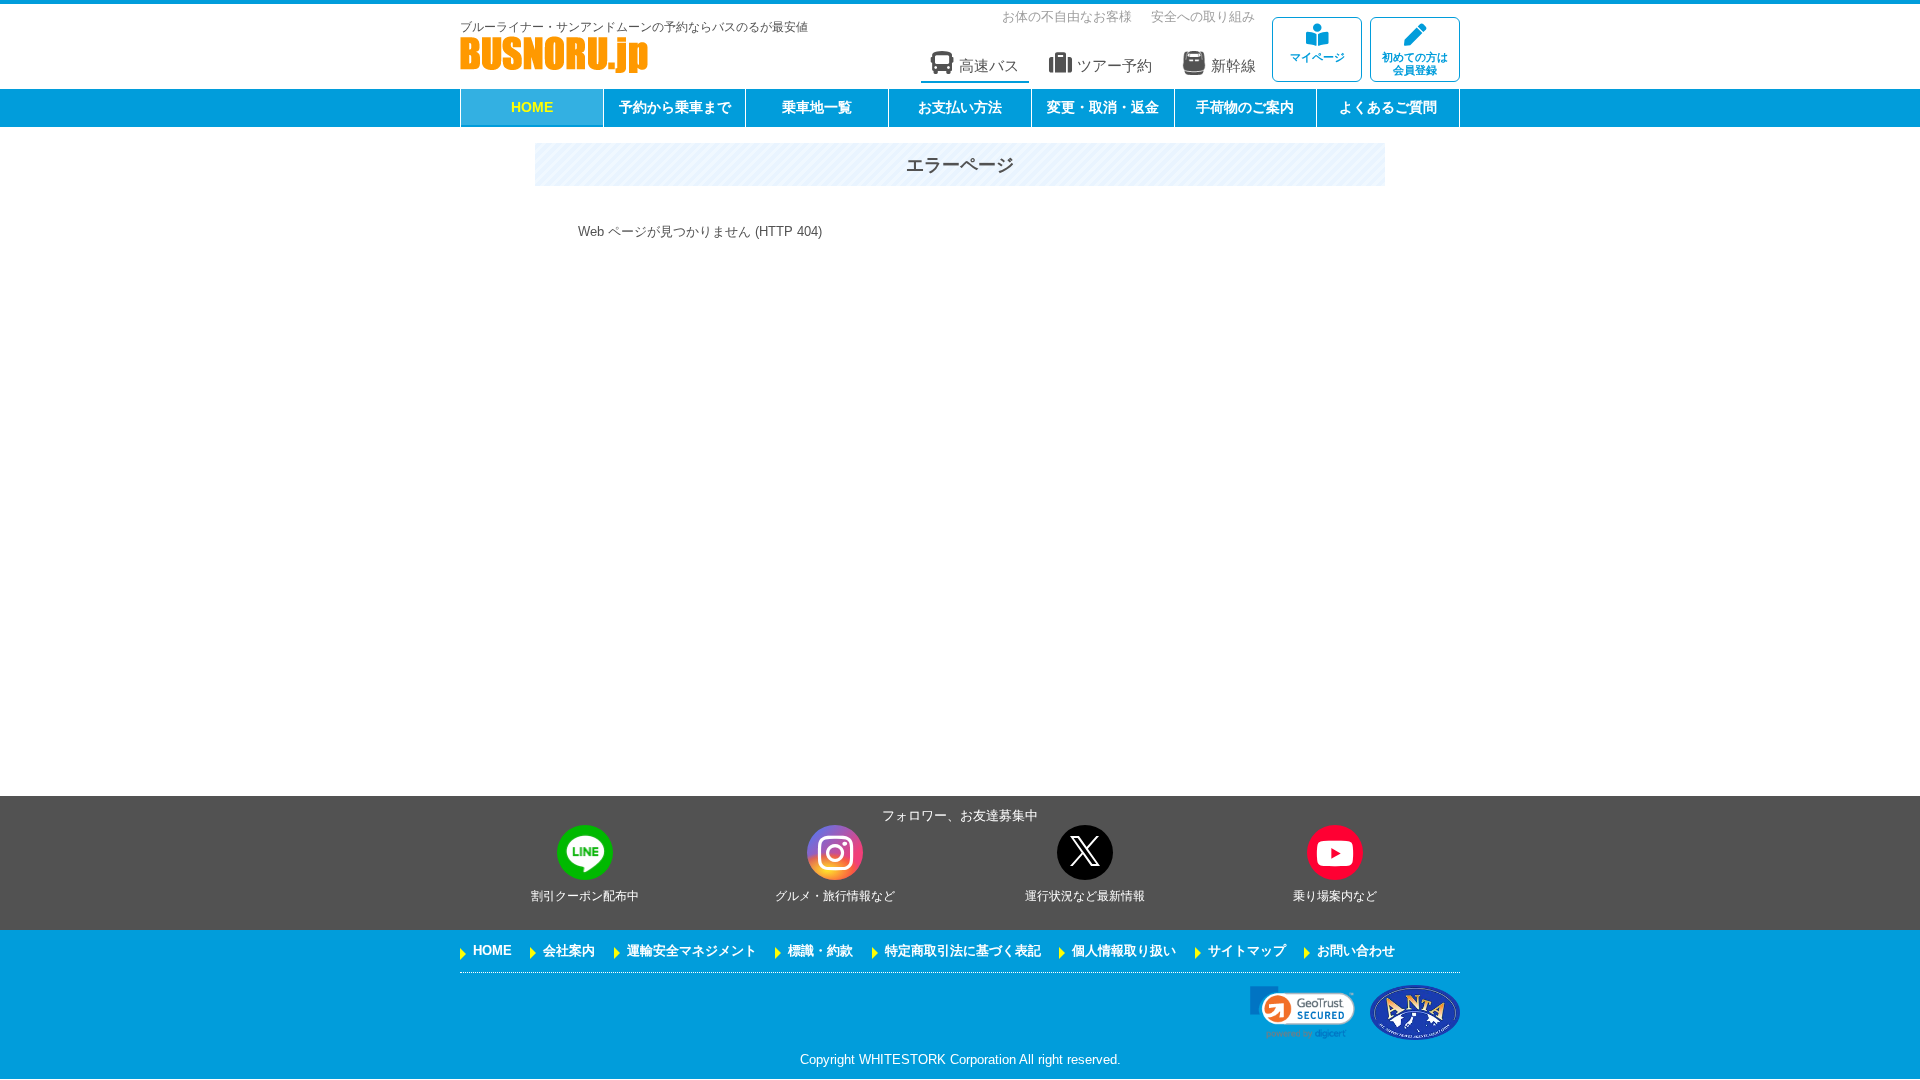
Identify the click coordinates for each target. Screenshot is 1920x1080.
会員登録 (1415, 63)
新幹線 (1233, 65)
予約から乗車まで (675, 107)
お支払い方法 (960, 107)
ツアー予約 (1114, 65)
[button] (1302, 1012)
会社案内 (569, 951)
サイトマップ (1247, 951)
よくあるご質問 (1388, 107)
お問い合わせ (1356, 951)
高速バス (989, 65)
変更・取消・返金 (1103, 107)
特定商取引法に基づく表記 (963, 951)
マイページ (1317, 57)
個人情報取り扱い (1124, 951)
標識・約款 (820, 951)
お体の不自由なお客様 (1067, 16)
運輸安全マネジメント (692, 951)
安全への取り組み (1203, 16)
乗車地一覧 (817, 107)
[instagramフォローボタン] (835, 852)
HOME (532, 107)
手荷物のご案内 (1245, 107)
